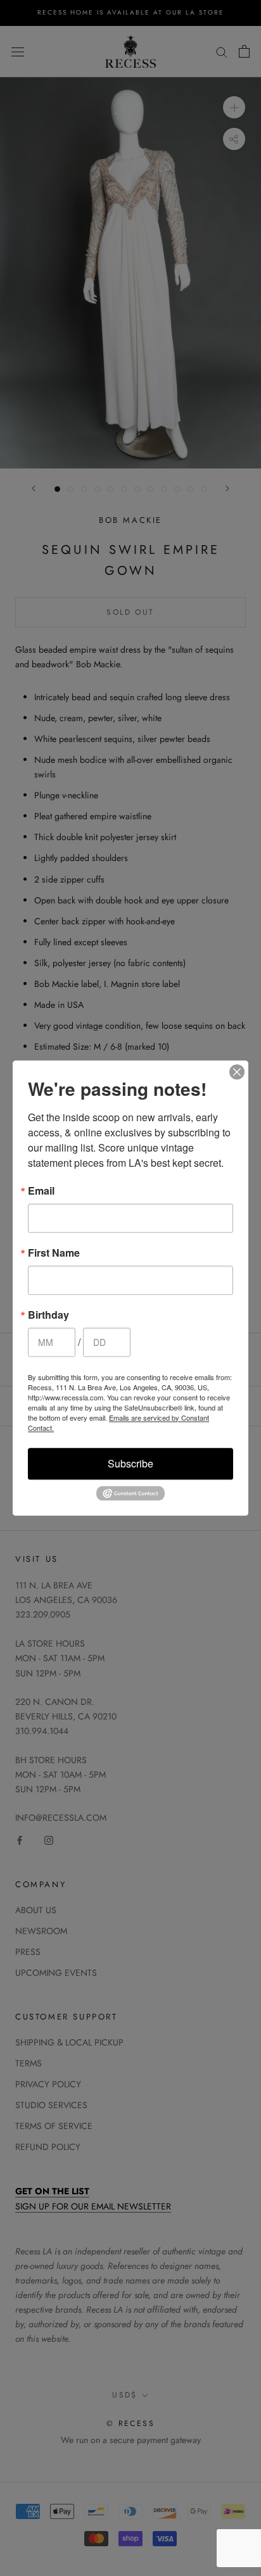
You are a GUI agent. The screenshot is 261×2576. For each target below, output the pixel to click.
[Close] (237, 1072)
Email (41, 1191)
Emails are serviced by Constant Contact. (118, 1423)
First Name (54, 1253)
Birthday (48, 1315)
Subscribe (130, 1463)
